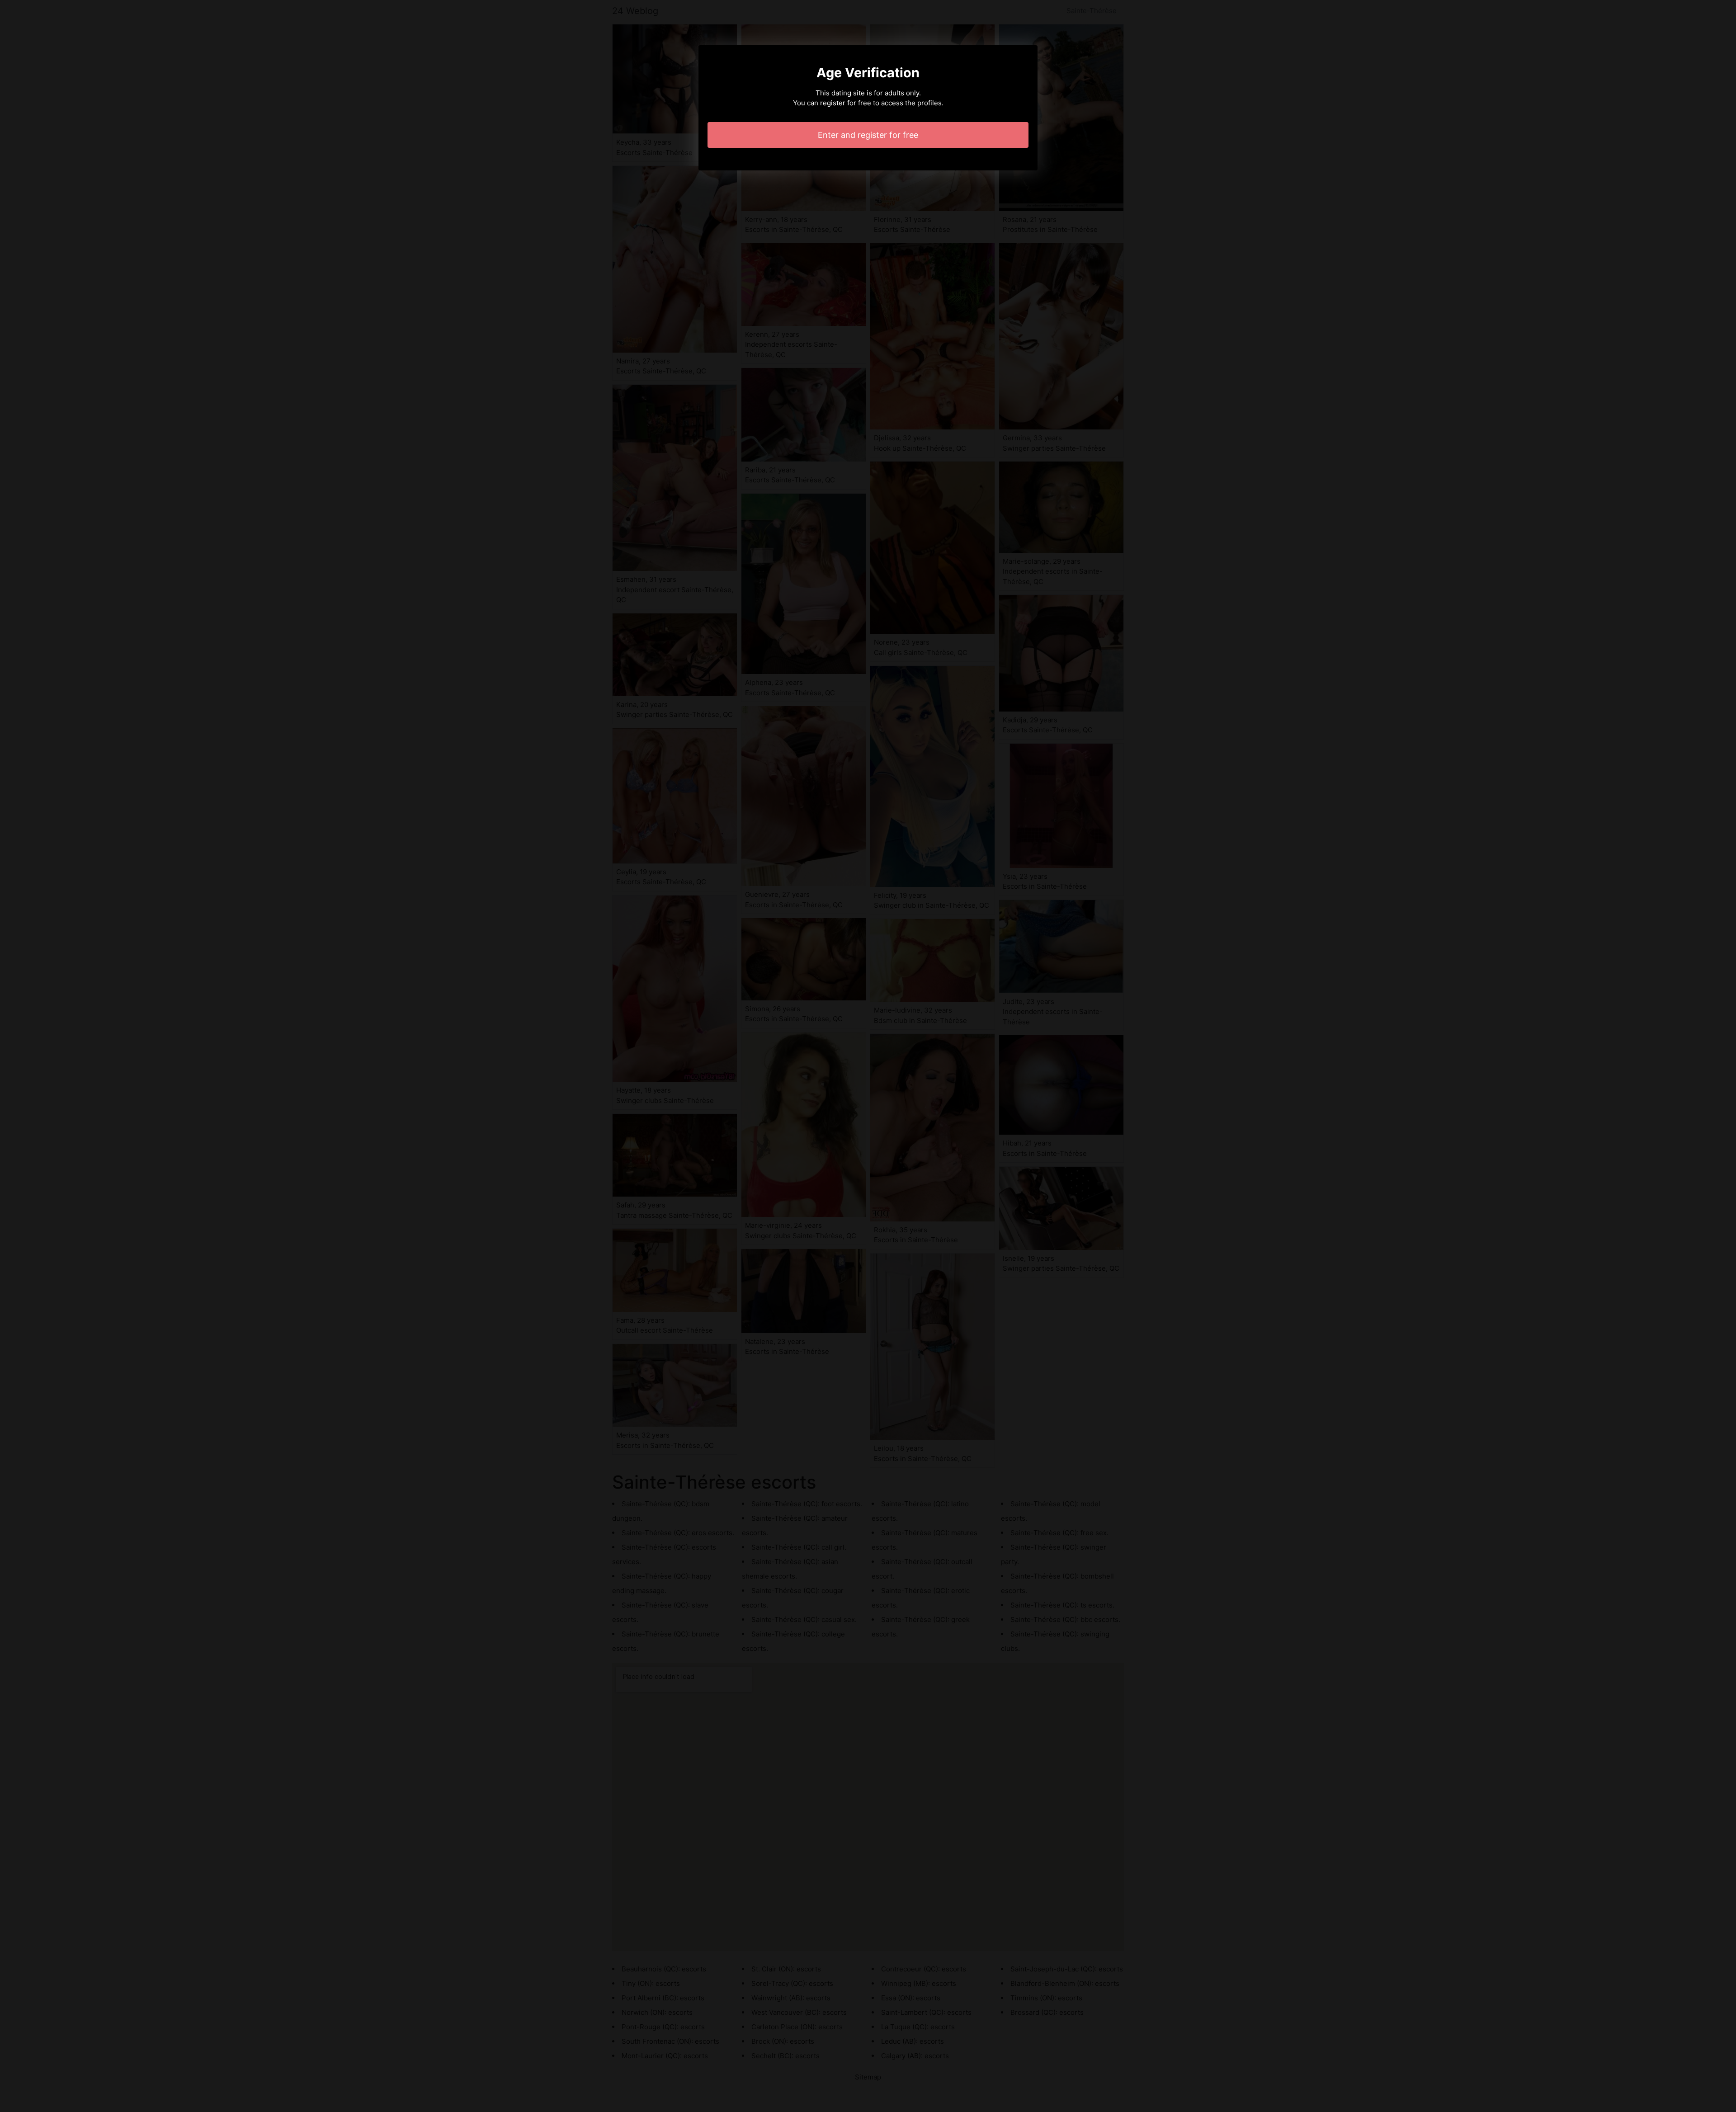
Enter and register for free (868, 135)
